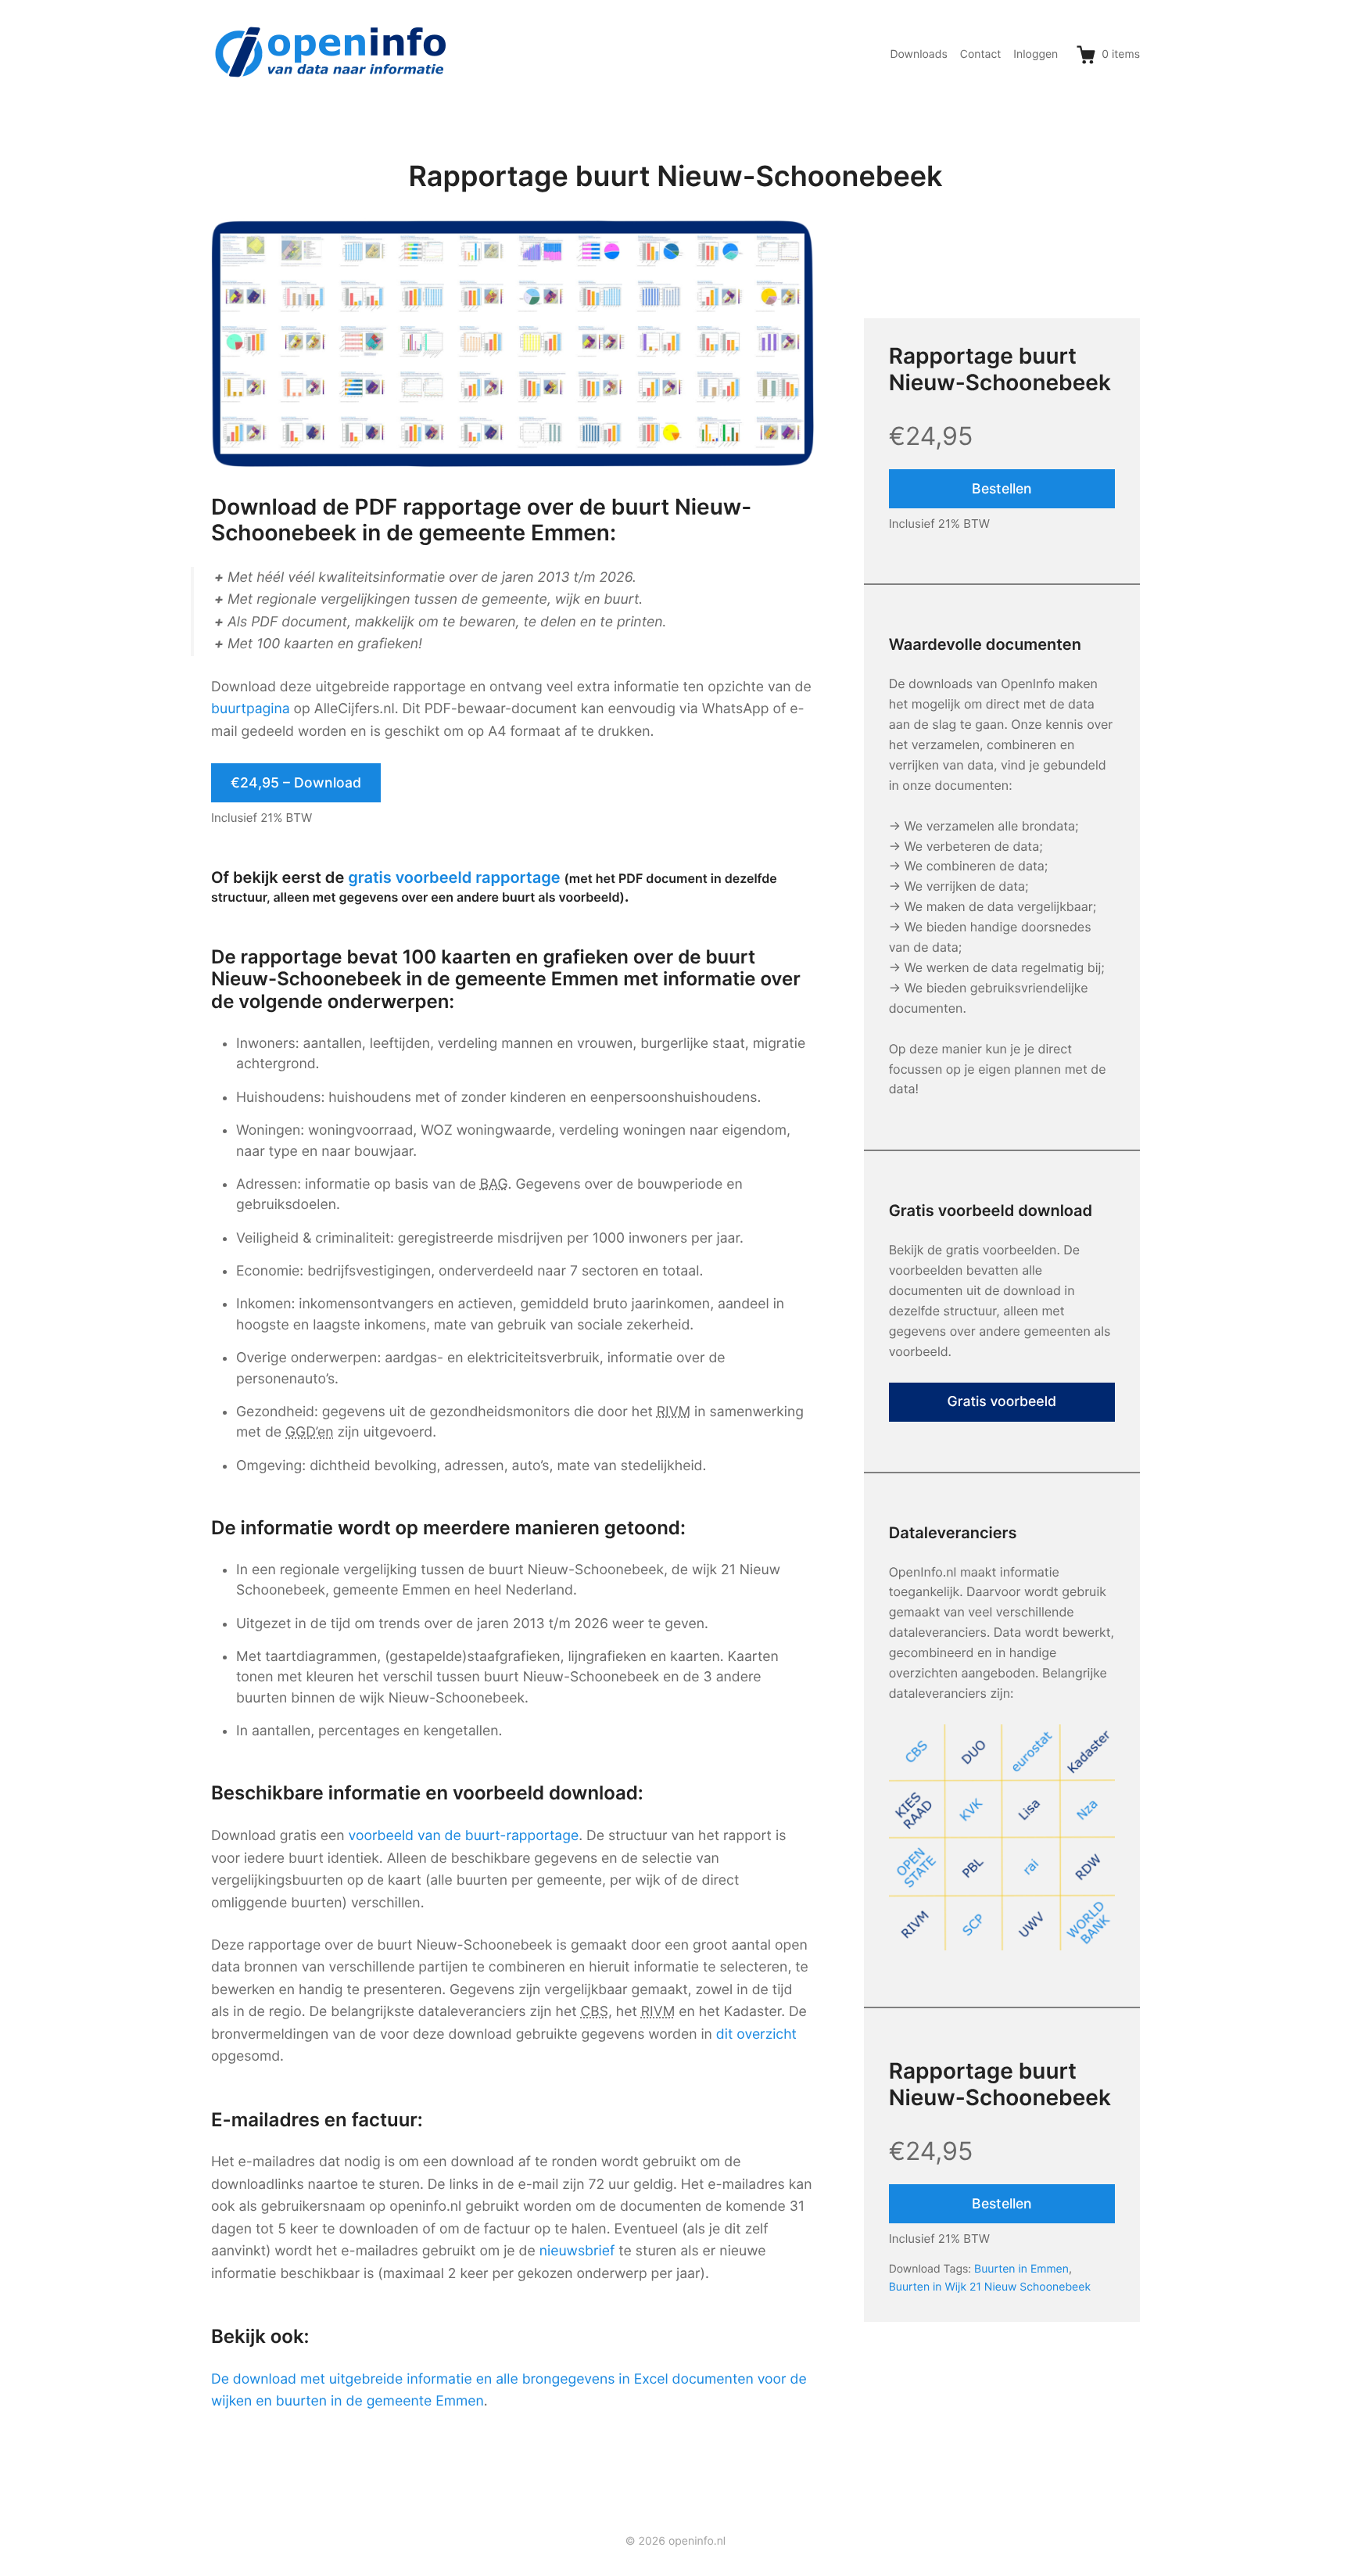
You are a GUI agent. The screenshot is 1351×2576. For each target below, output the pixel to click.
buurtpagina (251, 709)
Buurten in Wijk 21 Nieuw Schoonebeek (990, 2287)
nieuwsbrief (577, 2251)
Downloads (918, 54)
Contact (981, 54)
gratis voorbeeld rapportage (454, 877)
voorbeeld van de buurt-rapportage (464, 1836)
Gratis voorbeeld (1002, 1402)
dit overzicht (756, 2034)
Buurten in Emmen (1021, 2269)
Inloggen (1036, 54)
